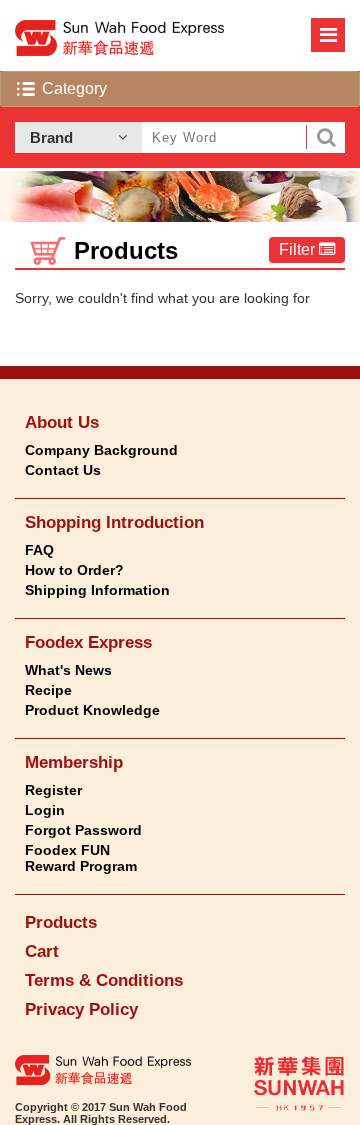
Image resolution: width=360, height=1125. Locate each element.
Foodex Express (88, 642)
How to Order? (74, 570)
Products (61, 922)
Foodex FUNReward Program (81, 858)
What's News (68, 670)
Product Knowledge (92, 710)
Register (53, 790)
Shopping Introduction (114, 522)
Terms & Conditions (104, 980)
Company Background (101, 450)
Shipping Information (97, 590)
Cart (42, 951)
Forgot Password (83, 830)
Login (45, 810)
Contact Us (63, 470)
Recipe (48, 690)
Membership (74, 762)
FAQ (39, 550)
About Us (62, 422)
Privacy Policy (81, 1009)
